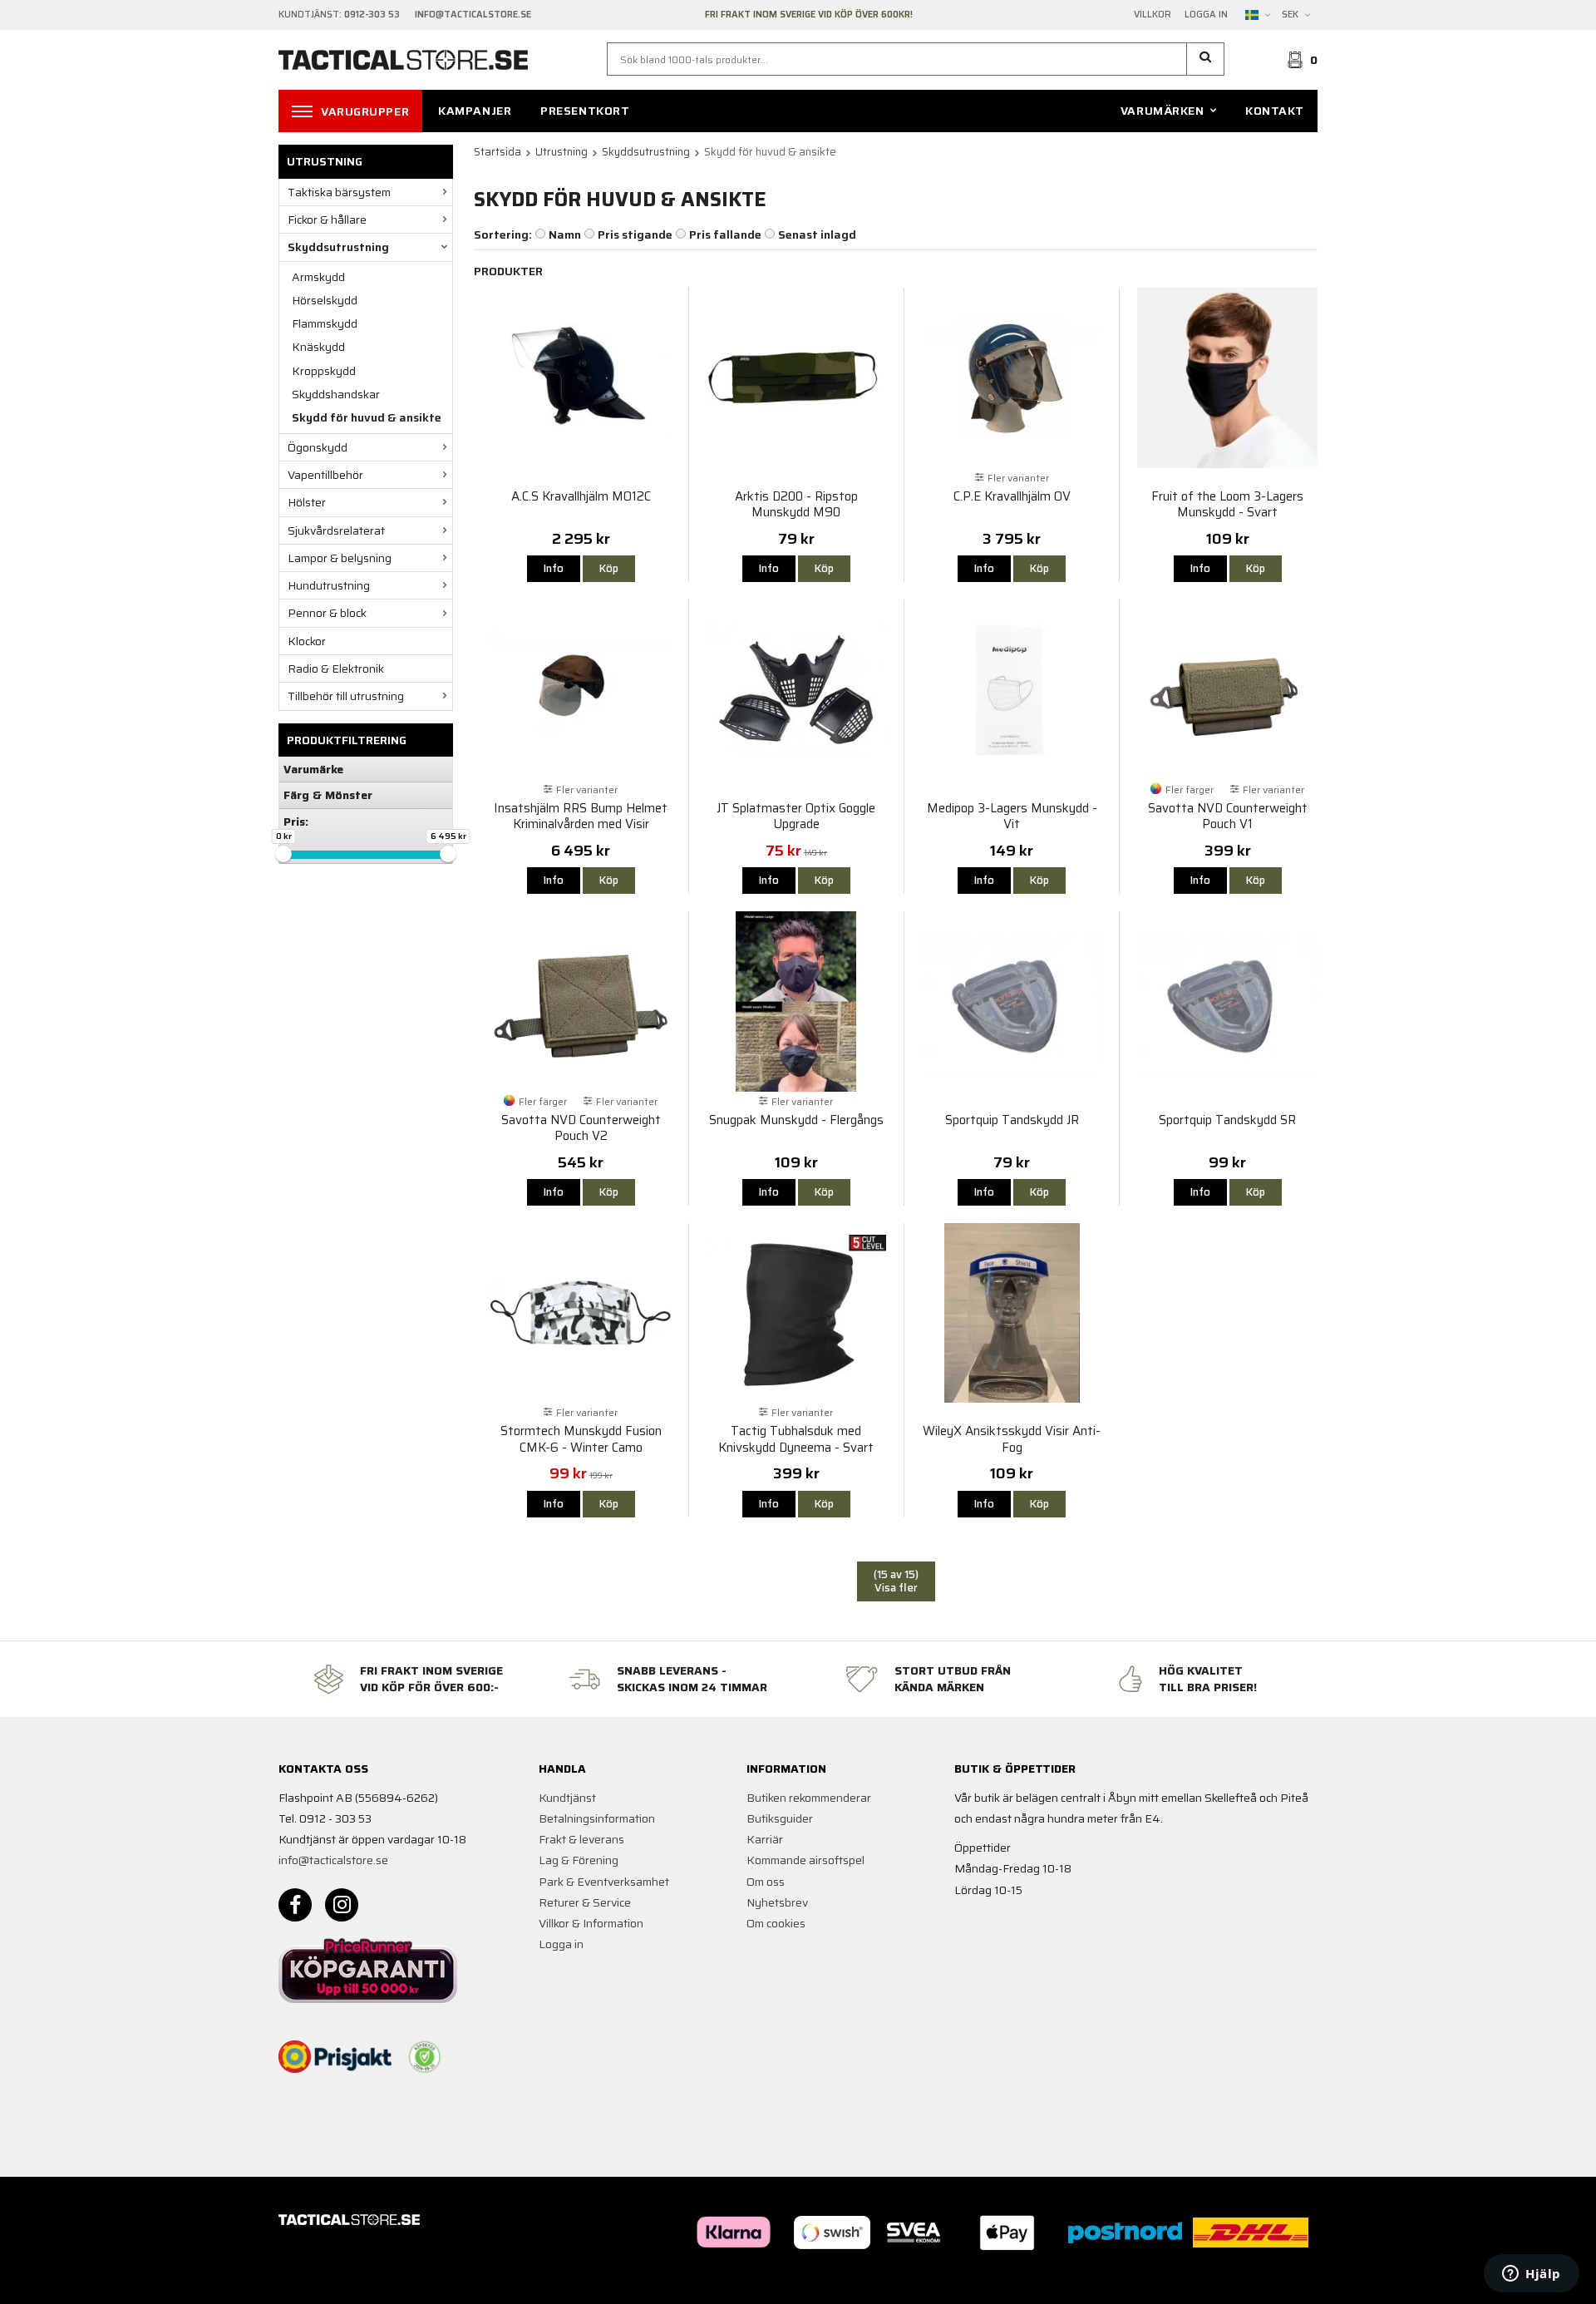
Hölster (307, 502)
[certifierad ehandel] (425, 2057)
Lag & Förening (579, 1860)
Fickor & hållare (327, 220)
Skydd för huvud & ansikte (367, 417)
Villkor (1153, 15)
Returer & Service (585, 1902)
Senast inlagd (817, 234)
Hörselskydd (325, 300)
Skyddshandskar (336, 394)
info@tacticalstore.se (333, 1860)
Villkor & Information (591, 1923)
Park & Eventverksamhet (604, 1882)
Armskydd (318, 277)
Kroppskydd (324, 371)
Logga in (1206, 15)
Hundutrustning (329, 585)
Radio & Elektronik (336, 669)
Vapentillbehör (325, 475)
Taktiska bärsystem (339, 192)
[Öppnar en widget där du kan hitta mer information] (1532, 2275)
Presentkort (585, 111)
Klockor (307, 641)
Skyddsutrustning (338, 247)
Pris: (296, 821)
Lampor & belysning (340, 558)
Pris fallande (725, 234)
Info (554, 568)
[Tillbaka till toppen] (1295, 2281)
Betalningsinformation (597, 1818)
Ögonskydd (318, 447)
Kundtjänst (567, 1798)
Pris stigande (635, 234)
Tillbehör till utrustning (346, 696)
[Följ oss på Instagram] (342, 1905)
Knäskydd (318, 347)
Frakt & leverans (581, 1839)
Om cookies (776, 1923)
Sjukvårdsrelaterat (336, 530)
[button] (1206, 59)
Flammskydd (325, 323)
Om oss (766, 1882)
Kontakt (1275, 111)
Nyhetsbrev (777, 1902)
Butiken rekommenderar (809, 1798)
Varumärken (1163, 111)
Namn (565, 234)
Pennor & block (327, 613)
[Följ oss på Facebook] (295, 1905)
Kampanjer (475, 111)
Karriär (765, 1839)
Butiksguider (780, 1818)
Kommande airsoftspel (805, 1860)
